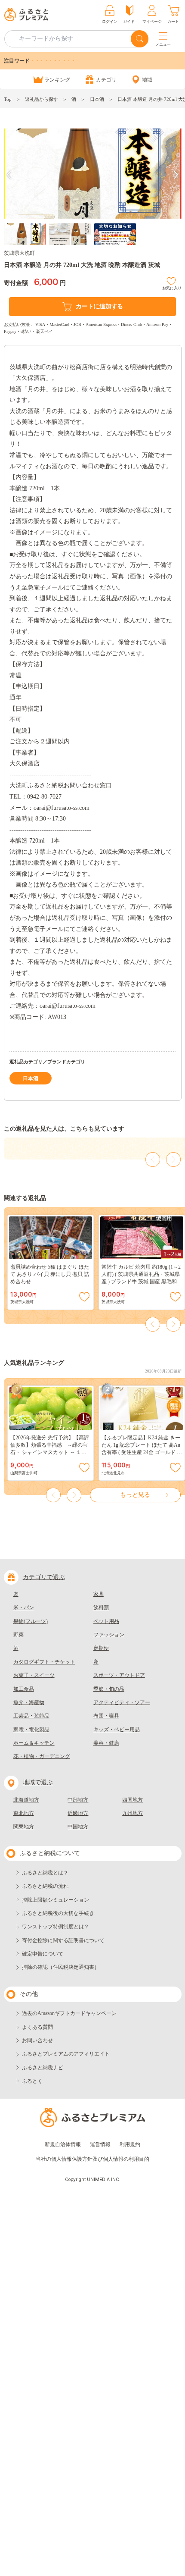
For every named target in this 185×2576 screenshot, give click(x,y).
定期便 (101, 1648)
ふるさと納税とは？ (45, 1873)
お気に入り (172, 287)
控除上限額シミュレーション (55, 1900)
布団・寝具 (106, 1716)
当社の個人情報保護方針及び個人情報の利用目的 (92, 2159)
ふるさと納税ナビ (43, 2068)
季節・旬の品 (109, 1689)
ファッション (109, 1635)
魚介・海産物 (29, 1702)
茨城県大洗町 (19, 253)
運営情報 (100, 2144)
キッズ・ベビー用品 (117, 1730)
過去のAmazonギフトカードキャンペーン (69, 2013)
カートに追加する (99, 306)
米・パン (24, 1608)
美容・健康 (106, 1743)
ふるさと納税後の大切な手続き (58, 1913)
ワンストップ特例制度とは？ (55, 1927)
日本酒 (97, 99)
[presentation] (9, 175)
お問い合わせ (37, 2040)
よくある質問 (37, 2027)
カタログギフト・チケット (44, 1662)
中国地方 (78, 1827)
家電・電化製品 (31, 1730)
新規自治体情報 (63, 2144)
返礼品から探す (42, 99)
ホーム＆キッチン (34, 1743)
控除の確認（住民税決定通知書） (61, 1967)
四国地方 (133, 1800)
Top (8, 99)
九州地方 (133, 1813)
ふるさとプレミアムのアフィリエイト (66, 2054)
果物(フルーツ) (31, 1621)
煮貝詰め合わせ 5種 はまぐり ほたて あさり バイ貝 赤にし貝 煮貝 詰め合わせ (50, 1274)
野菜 (18, 1635)
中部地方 (78, 1800)
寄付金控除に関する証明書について (63, 1940)
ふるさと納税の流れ (45, 1886)
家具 (99, 1594)
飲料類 (101, 1608)
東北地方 (24, 1813)
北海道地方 (26, 1800)
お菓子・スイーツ (34, 1675)
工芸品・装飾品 (31, 1716)
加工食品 (24, 1689)
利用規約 (130, 2144)
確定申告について (43, 1954)
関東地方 (24, 1827)
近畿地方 (78, 1813)
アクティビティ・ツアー (122, 1702)
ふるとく (32, 2081)
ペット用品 (106, 1621)
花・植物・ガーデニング (42, 1756)
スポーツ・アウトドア (119, 1675)
